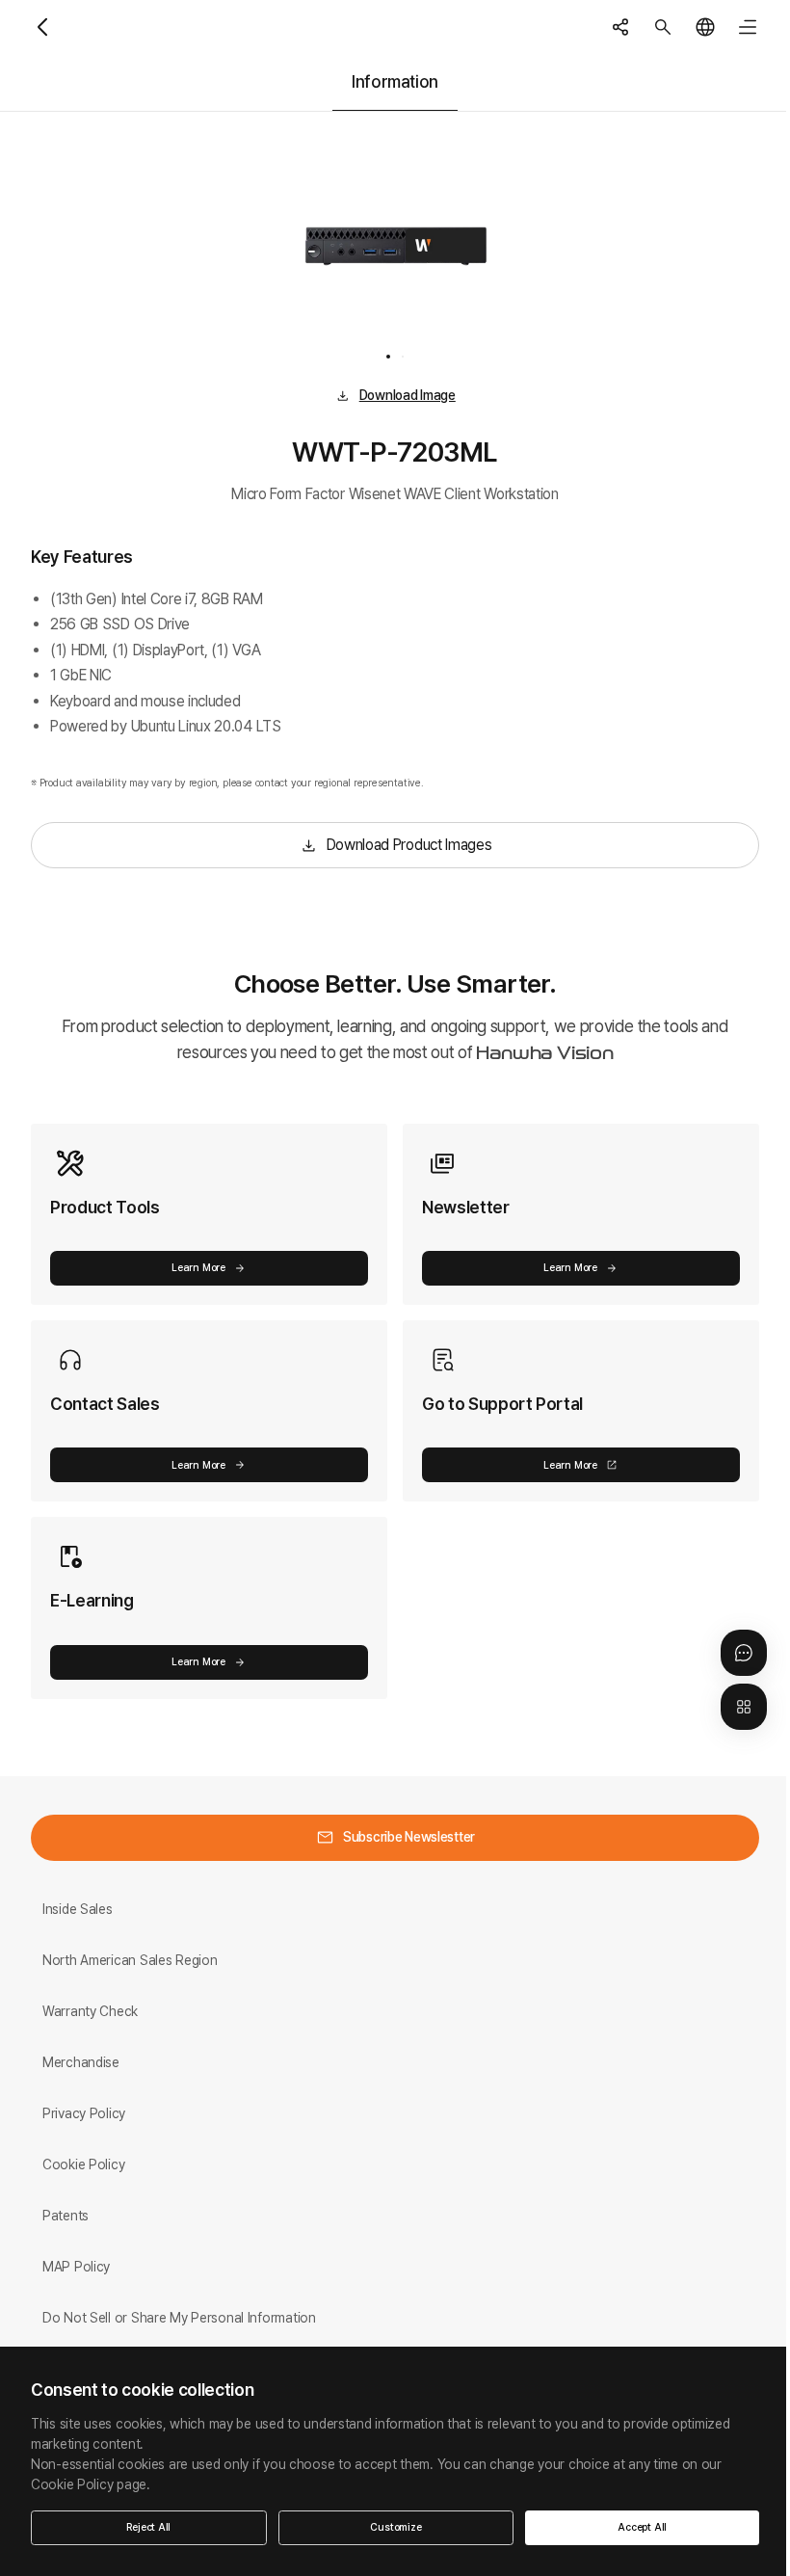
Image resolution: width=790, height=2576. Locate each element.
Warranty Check (90, 2011)
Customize (395, 2527)
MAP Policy (76, 2267)
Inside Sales (78, 1909)
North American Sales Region (130, 1960)
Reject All (148, 2527)
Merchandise (81, 2062)
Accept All (642, 2527)
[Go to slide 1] (388, 357)
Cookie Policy (83, 2164)
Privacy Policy (84, 2113)
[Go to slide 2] (403, 357)
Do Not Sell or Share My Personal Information (179, 2318)
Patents (66, 2216)
